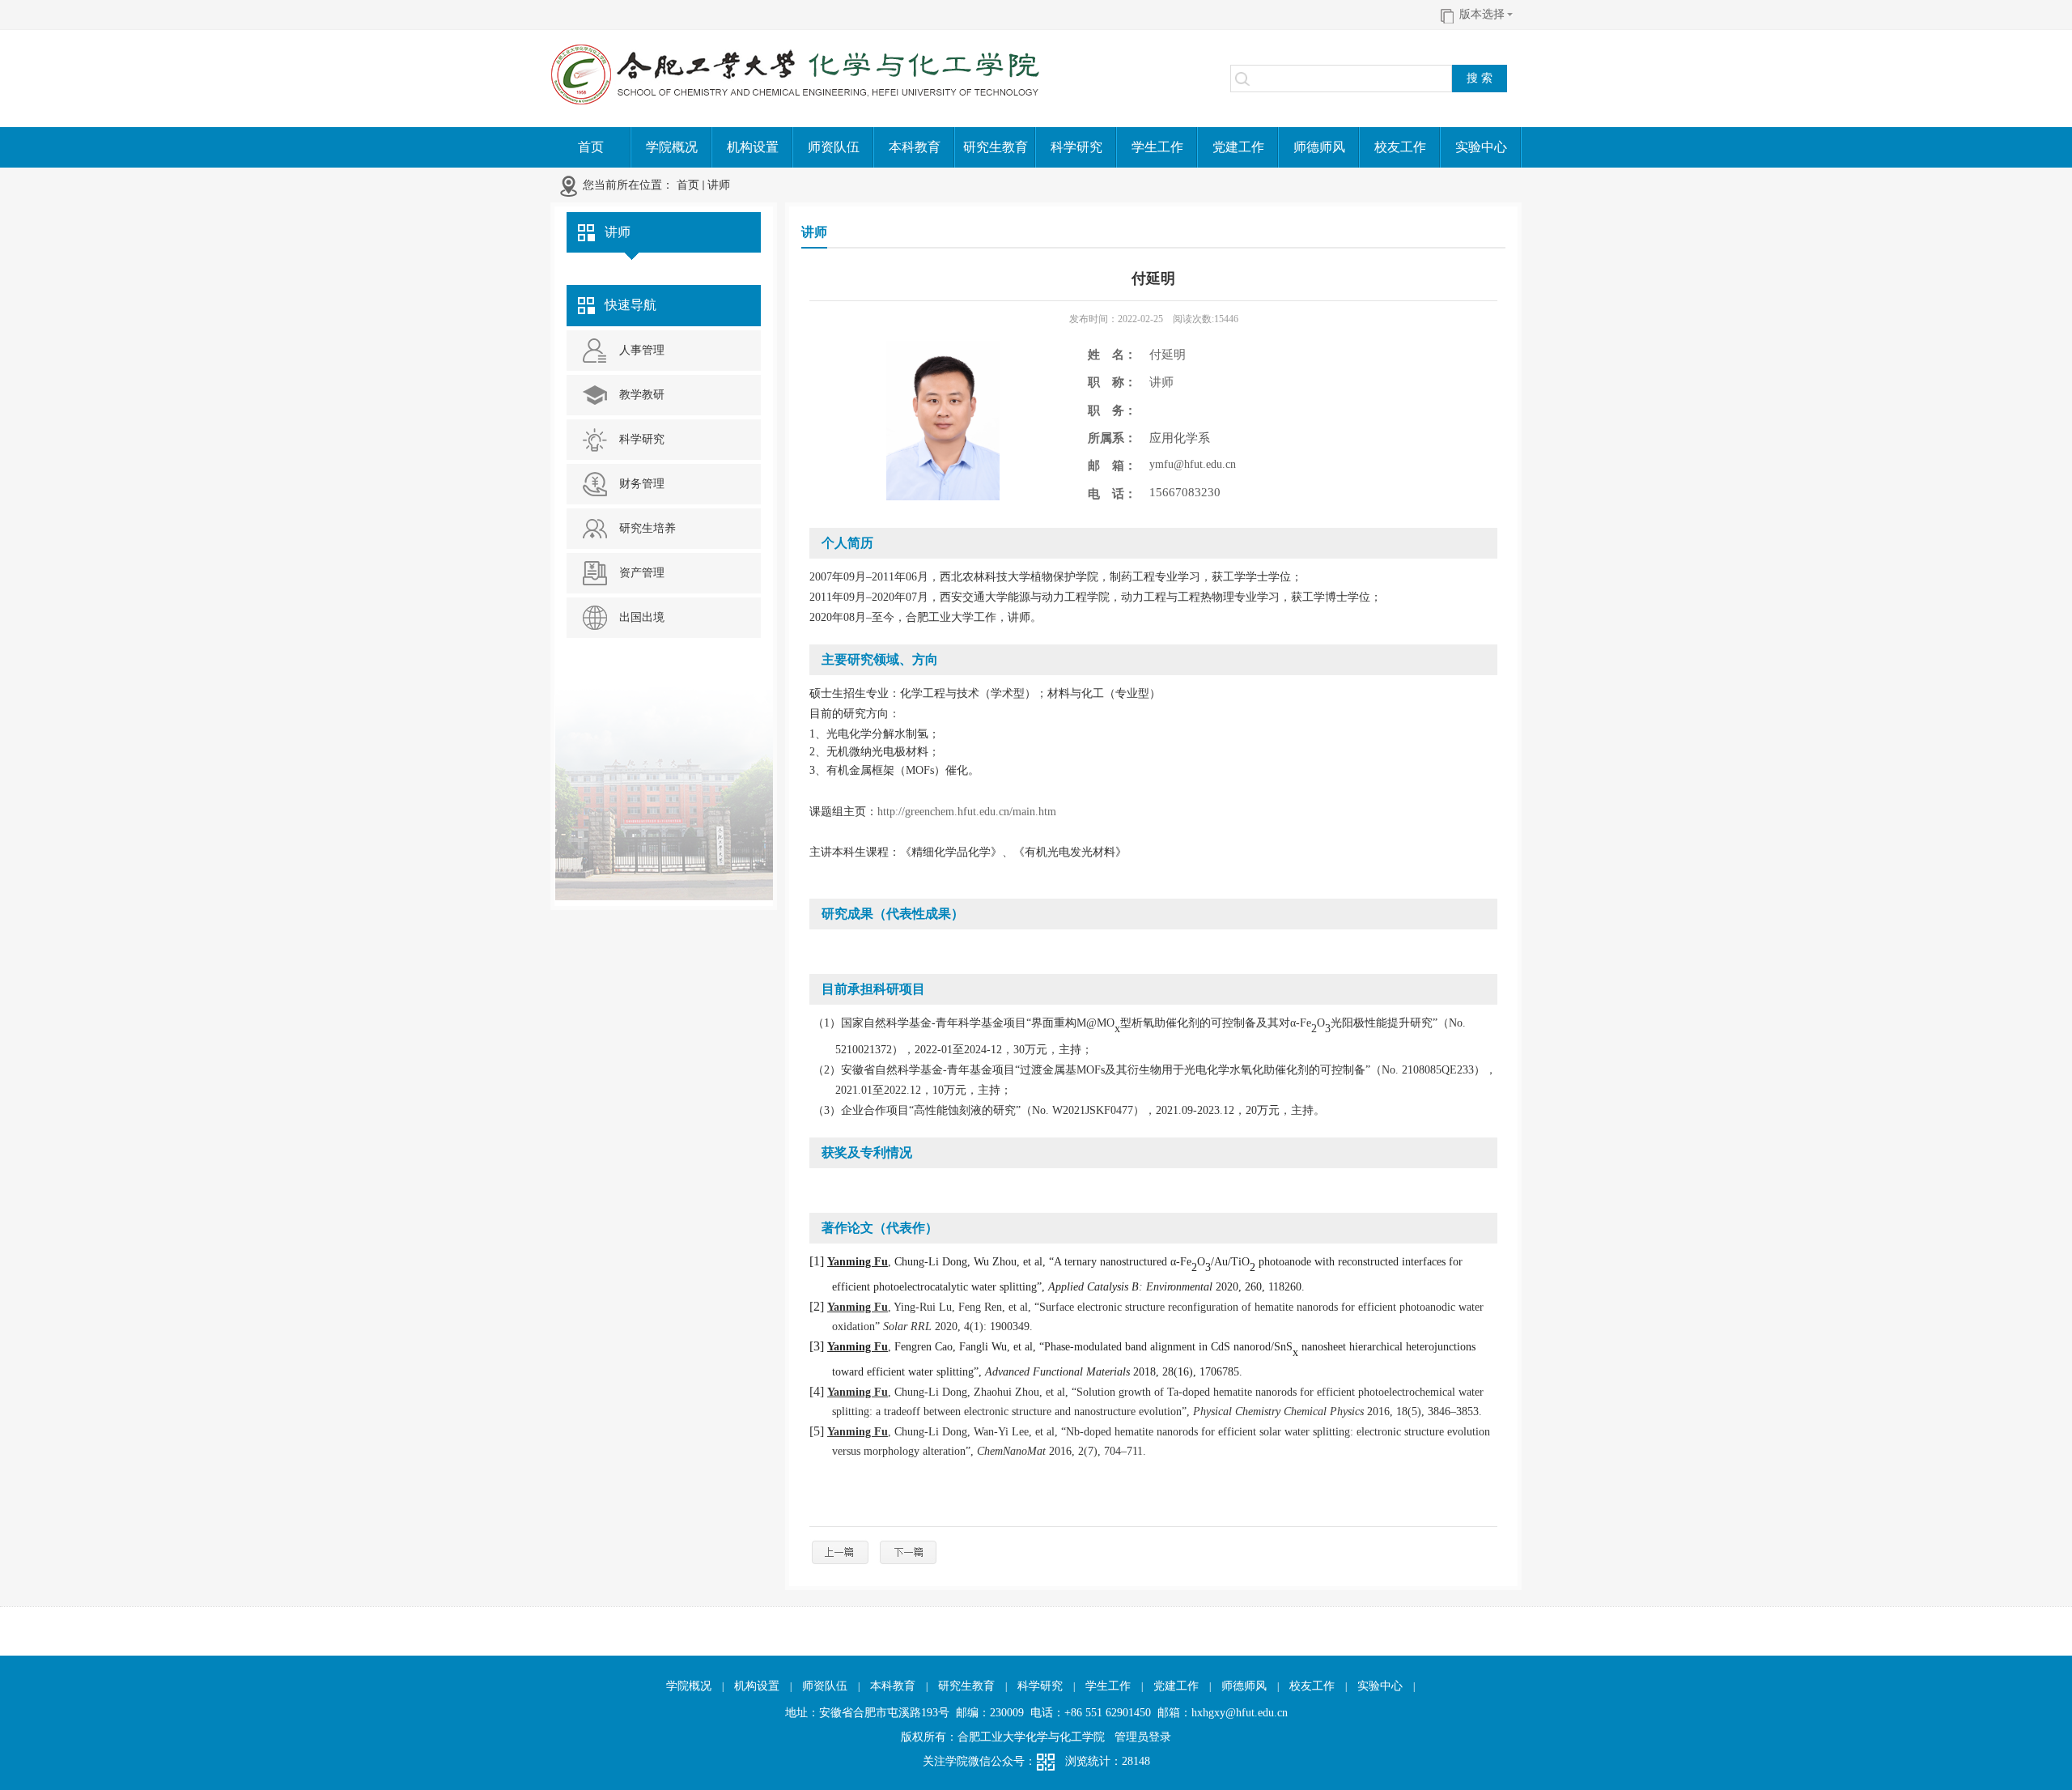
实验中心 (1380, 1686)
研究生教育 (966, 1686)
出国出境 (642, 617)
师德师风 (1244, 1686)
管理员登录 (1143, 1737)
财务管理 (642, 484)
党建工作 (1176, 1686)
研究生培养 (647, 528)
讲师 (719, 185)
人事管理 (642, 350)
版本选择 (1482, 14)
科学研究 (642, 439)
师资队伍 (825, 1686)
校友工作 (1312, 1686)
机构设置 (757, 1686)
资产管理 (642, 573)
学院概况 (689, 1686)
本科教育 (893, 1686)
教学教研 (642, 395)
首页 (688, 185)
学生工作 (1108, 1686)
